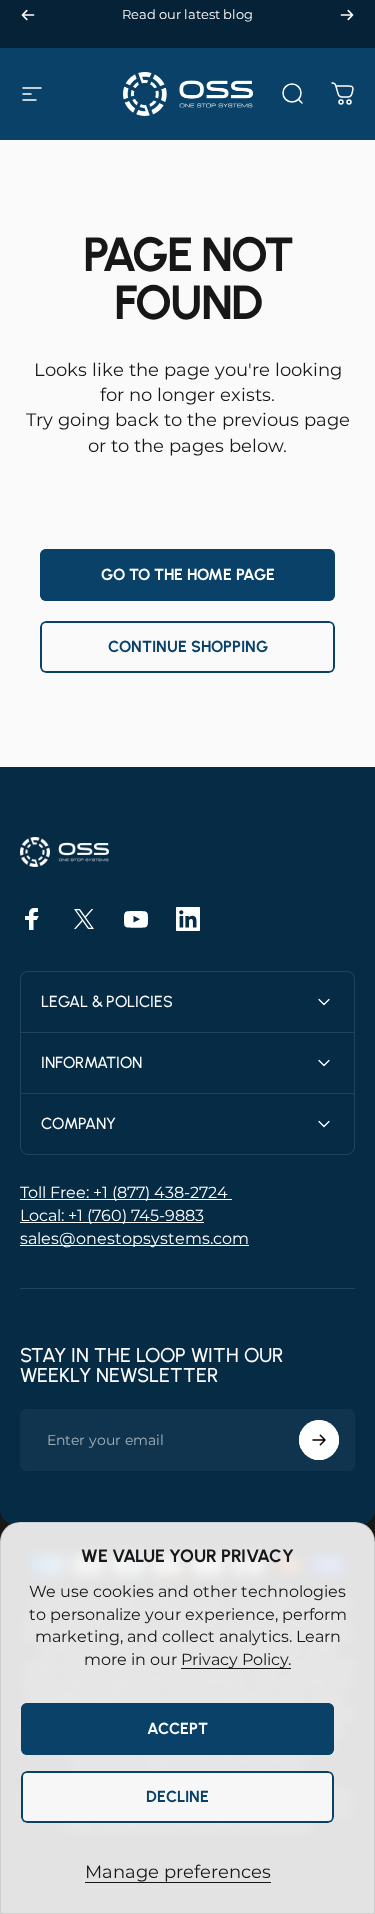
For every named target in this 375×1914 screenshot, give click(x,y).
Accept (177, 1728)
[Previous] (28, 14)
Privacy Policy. (236, 1659)
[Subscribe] (319, 1440)
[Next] (347, 14)
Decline (177, 1796)
